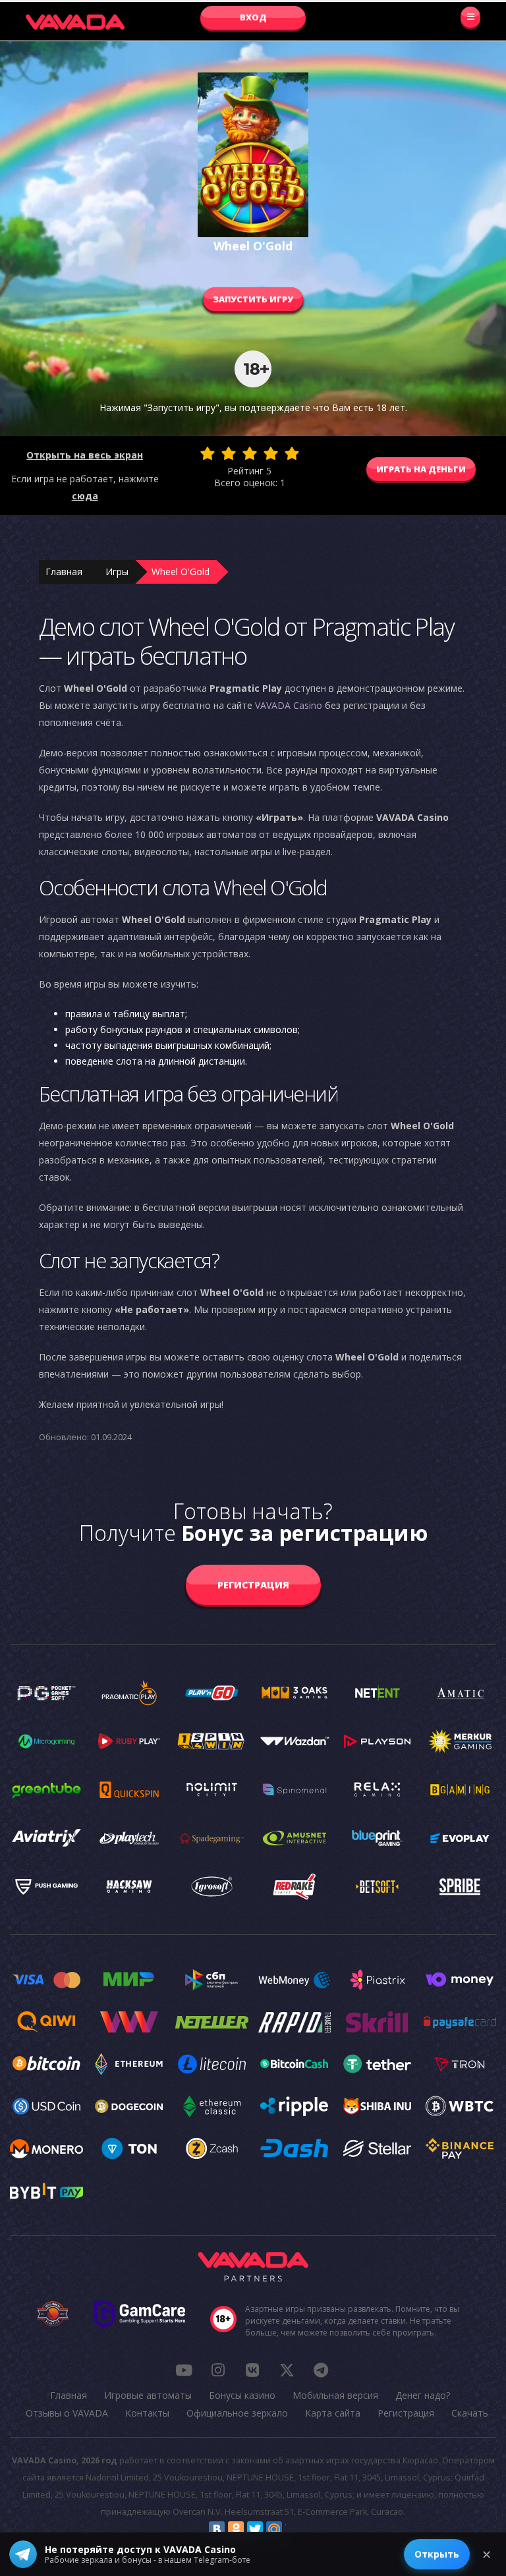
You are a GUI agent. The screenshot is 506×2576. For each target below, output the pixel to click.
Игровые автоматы (148, 2395)
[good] (271, 453)
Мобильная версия (335, 2395)
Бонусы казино (242, 2395)
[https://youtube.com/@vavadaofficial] (184, 2370)
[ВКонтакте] (217, 2529)
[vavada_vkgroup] (252, 2370)
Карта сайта (333, 2413)
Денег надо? (423, 2395)
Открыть (437, 2554)
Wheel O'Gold (181, 572)
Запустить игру (253, 299)
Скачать (470, 2413)
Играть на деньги (421, 469)
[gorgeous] (292, 453)
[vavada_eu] (287, 2370)
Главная (64, 572)
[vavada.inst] (218, 2370)
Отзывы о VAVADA (67, 2413)
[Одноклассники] (236, 2529)
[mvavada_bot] (321, 2370)
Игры (117, 572)
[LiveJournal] (293, 2529)
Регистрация (253, 1585)
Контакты (147, 2413)
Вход (253, 17)
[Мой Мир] (274, 2529)
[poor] (229, 453)
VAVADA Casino (289, 705)
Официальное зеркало (237, 2413)
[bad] (208, 453)
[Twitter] (255, 2529)
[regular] (250, 453)
